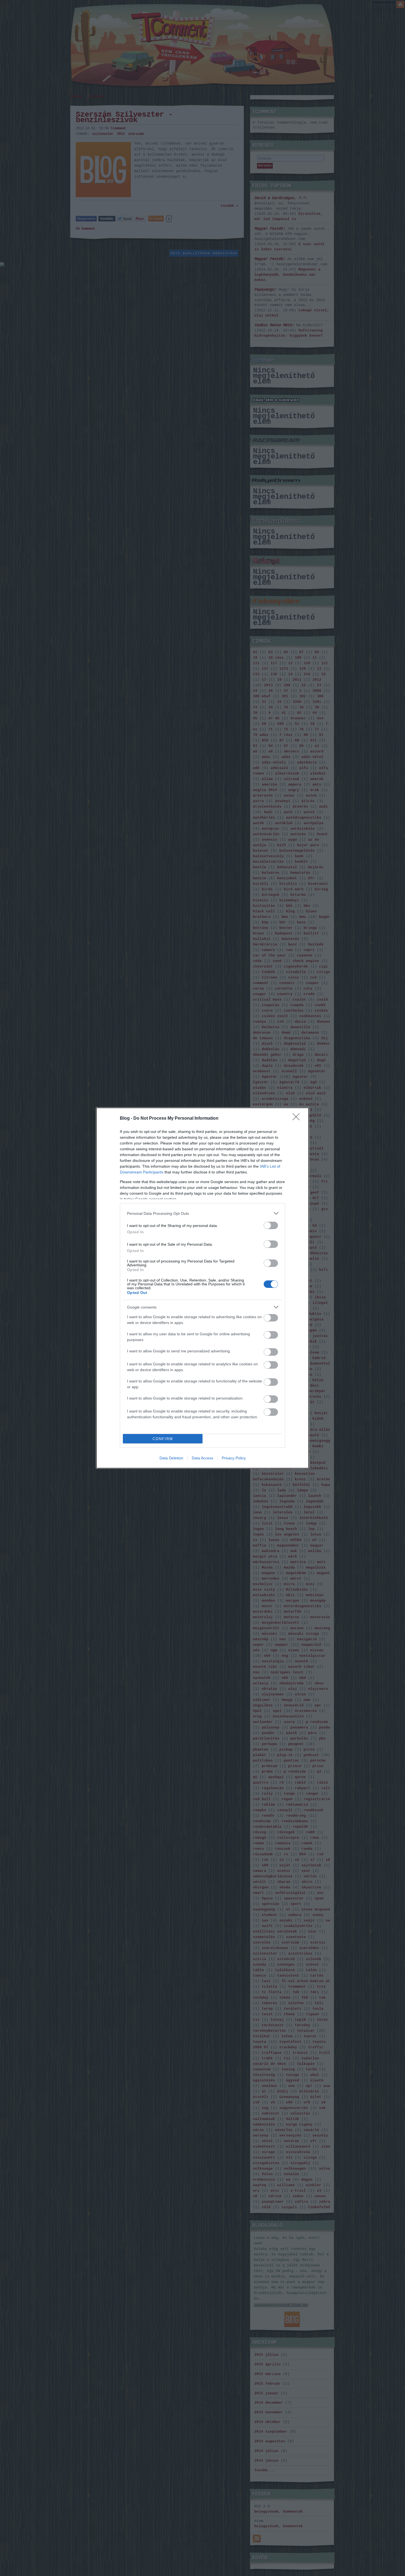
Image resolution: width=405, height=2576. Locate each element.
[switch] (271, 1225)
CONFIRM (163, 1439)
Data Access (202, 1458)
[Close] (298, 1119)
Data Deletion (171, 1458)
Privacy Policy (234, 1458)
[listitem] (202, 1213)
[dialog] (202, 1288)
